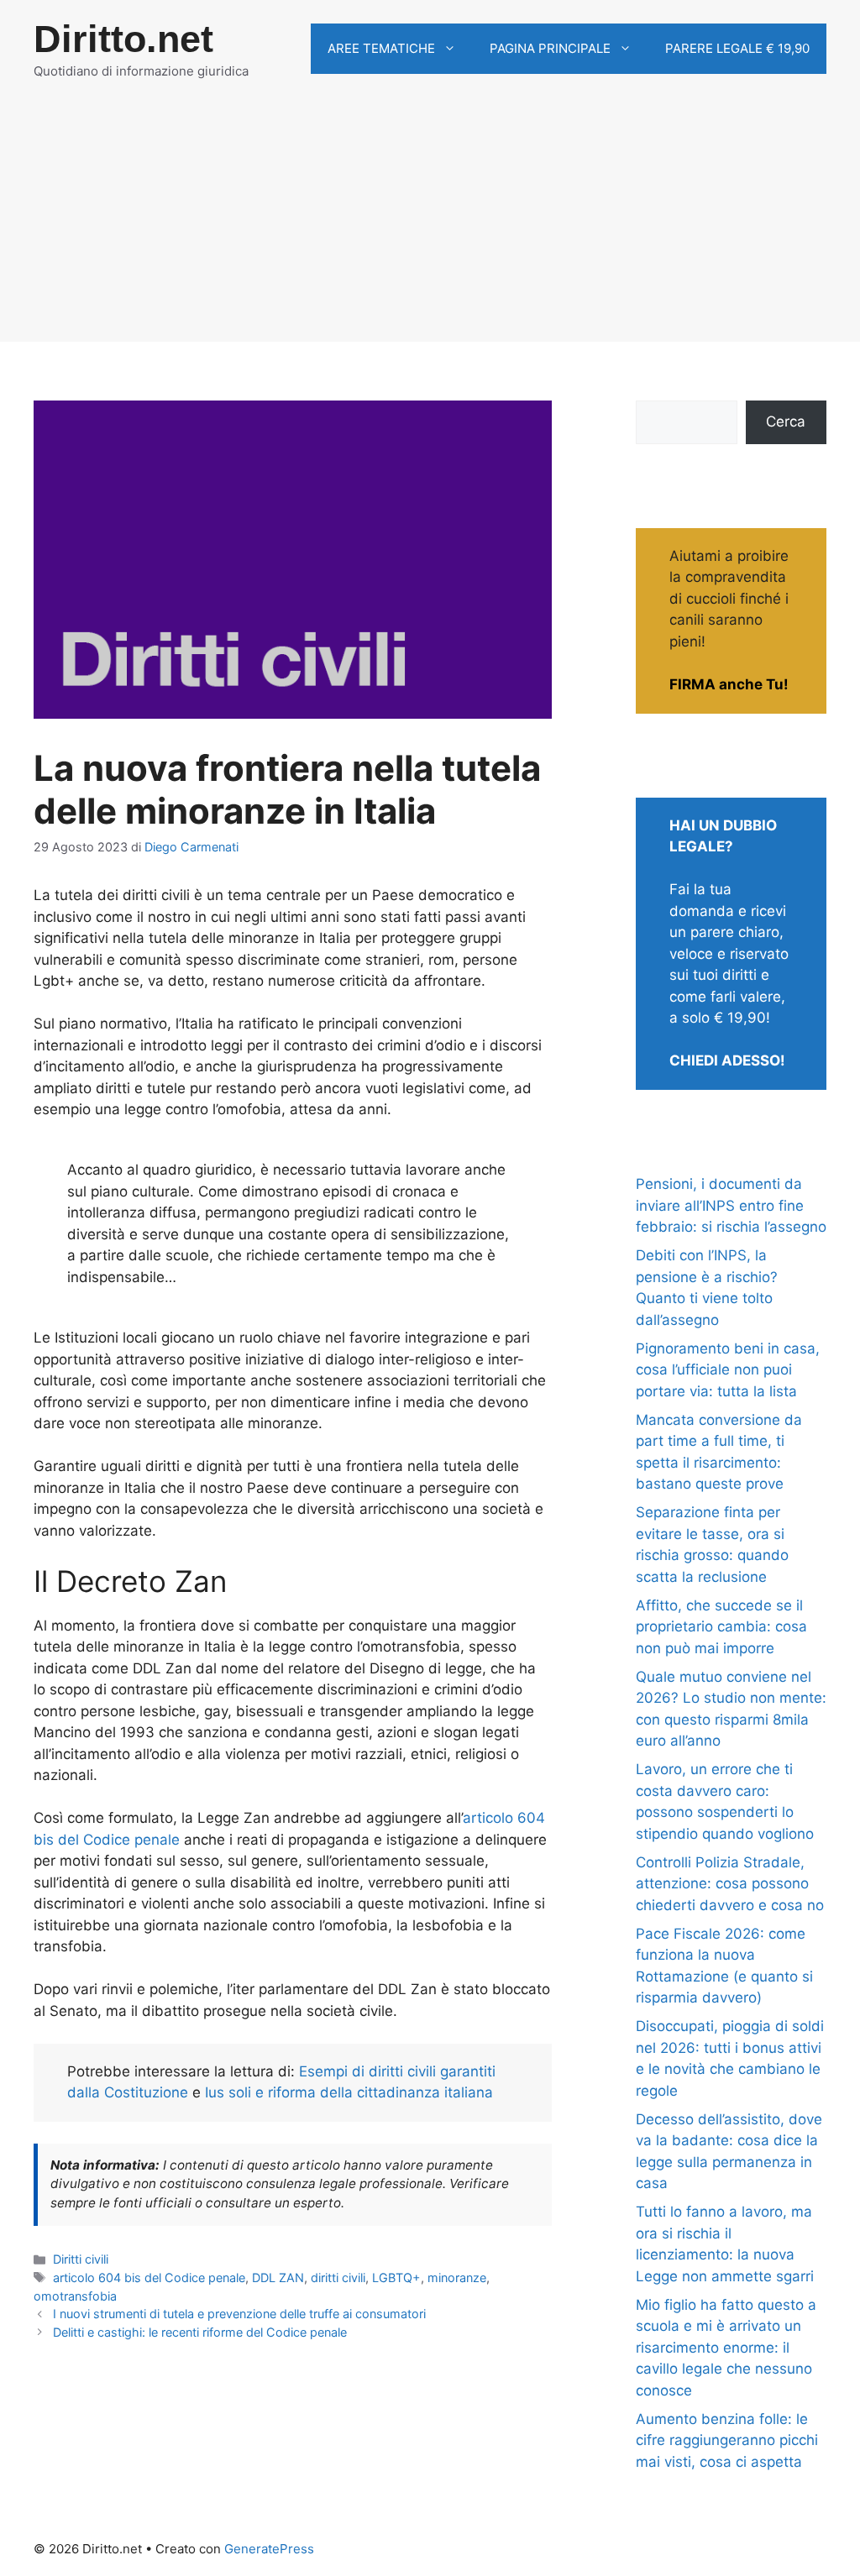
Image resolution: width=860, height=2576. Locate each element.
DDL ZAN (278, 2278)
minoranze (457, 2278)
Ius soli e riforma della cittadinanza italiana (349, 2092)
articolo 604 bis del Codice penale (149, 2278)
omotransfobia (75, 2296)
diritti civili (338, 2278)
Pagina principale (550, 48)
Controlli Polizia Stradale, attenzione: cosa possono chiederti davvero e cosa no (730, 1884)
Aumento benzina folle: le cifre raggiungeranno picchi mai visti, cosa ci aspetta (727, 2440)
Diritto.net (123, 39)
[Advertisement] (430, 224)
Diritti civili (81, 2259)
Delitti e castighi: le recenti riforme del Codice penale (200, 2332)
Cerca (786, 421)
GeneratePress (269, 2549)
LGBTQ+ (396, 2278)
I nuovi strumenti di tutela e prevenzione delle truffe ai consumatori (239, 2314)
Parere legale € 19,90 (737, 48)
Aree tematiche (381, 48)
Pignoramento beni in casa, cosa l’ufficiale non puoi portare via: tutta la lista (728, 1370)
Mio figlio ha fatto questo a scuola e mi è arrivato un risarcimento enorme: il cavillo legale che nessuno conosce (726, 2348)
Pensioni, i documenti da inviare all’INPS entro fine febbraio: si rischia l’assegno (731, 1205)
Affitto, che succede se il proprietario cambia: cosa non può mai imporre (721, 1627)
